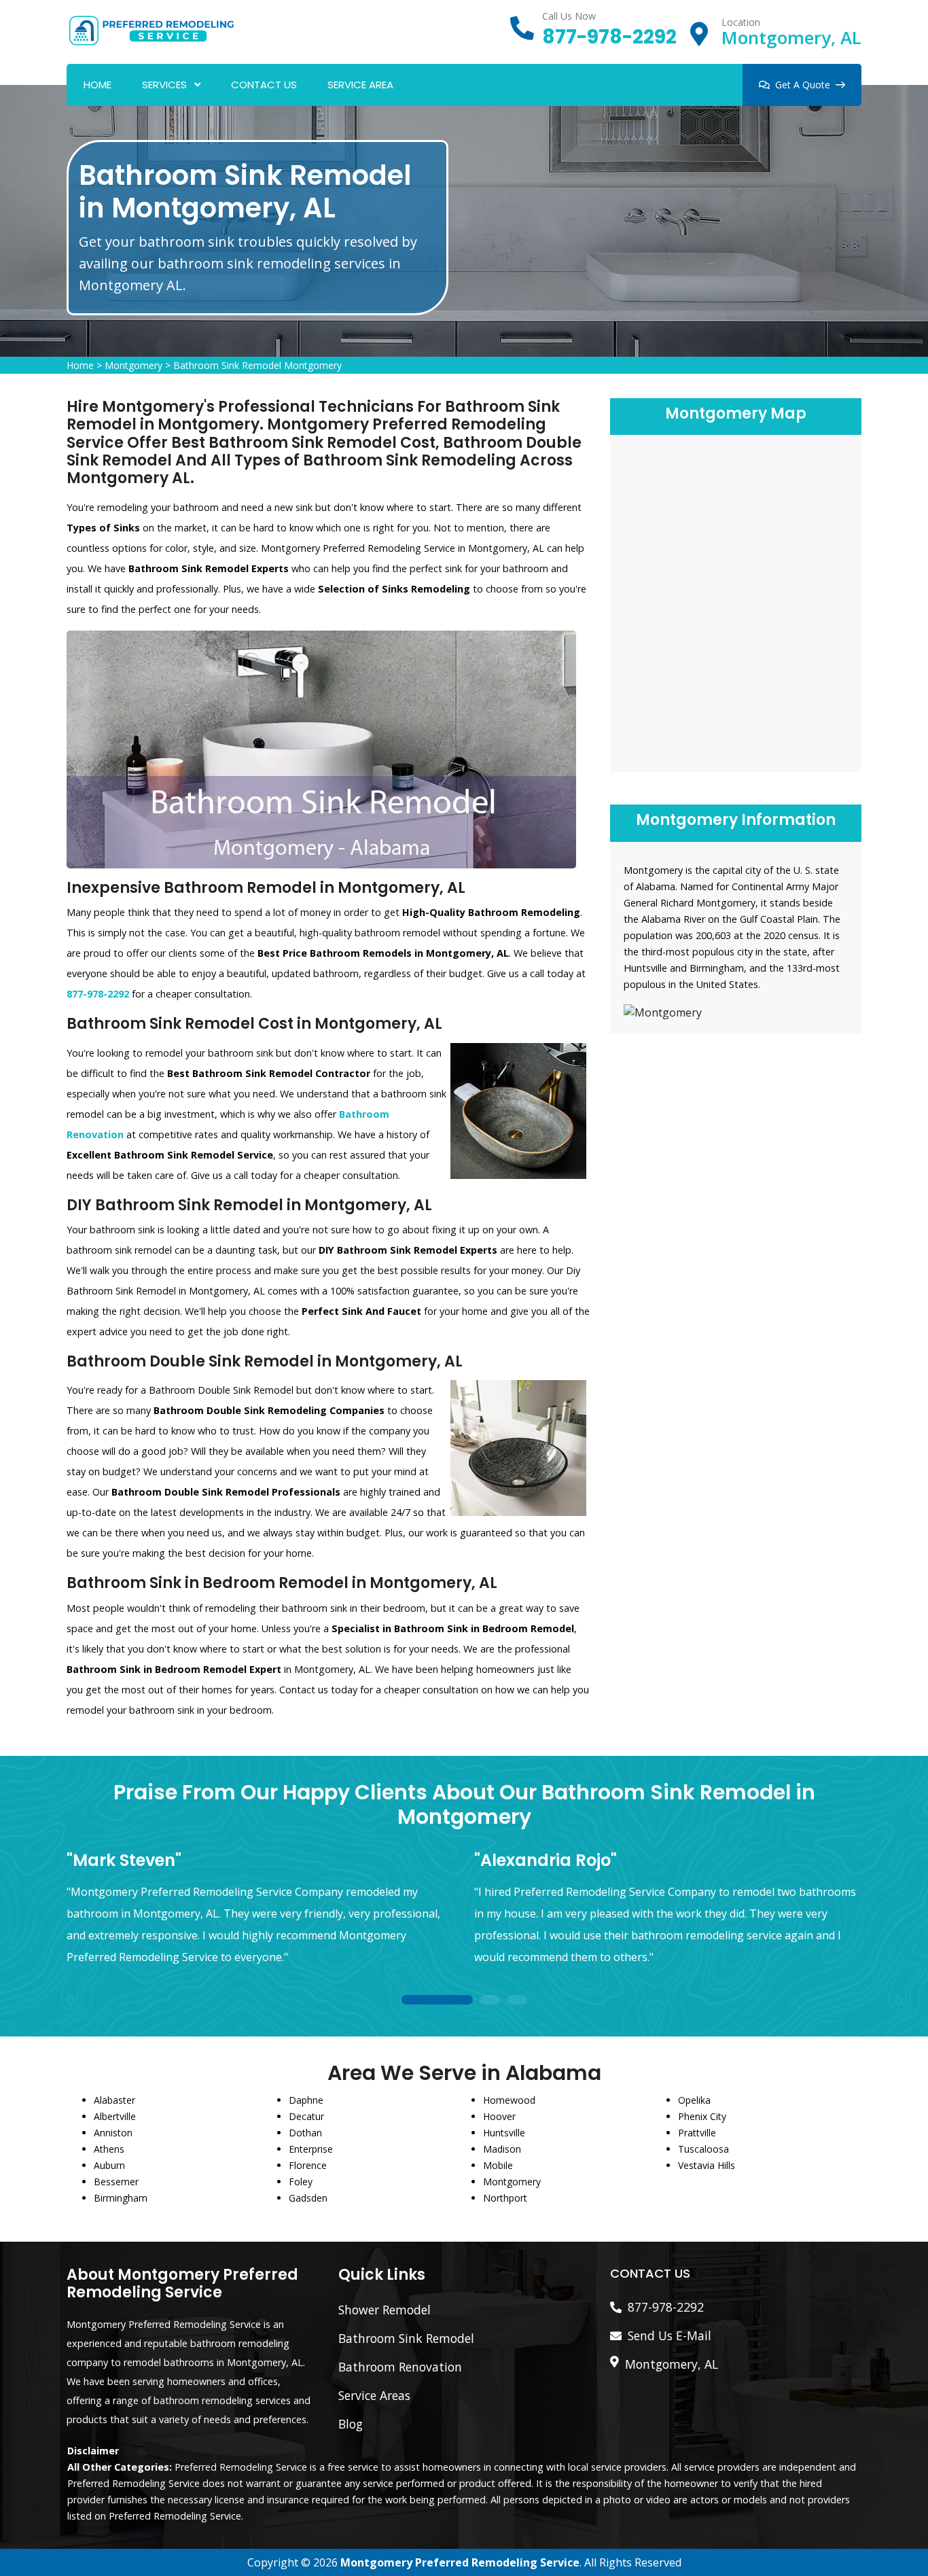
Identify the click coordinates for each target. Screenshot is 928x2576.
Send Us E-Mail (670, 2335)
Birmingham (121, 2198)
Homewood (509, 2100)
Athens (109, 2149)
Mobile (498, 2165)
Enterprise (311, 2149)
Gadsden (308, 2198)
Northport (505, 2198)
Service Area (360, 85)
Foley (301, 2182)
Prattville (697, 2133)
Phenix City (702, 2116)
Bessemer (116, 2182)
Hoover (499, 2116)
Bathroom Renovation (400, 2367)
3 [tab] (517, 2001)
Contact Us (264, 85)
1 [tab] (437, 2001)
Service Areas (374, 2395)
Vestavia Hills (707, 2165)
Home (97, 85)
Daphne (306, 2100)
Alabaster (114, 2100)
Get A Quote (803, 85)
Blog (351, 2424)
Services (164, 85)
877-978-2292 (609, 37)
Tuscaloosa (703, 2149)
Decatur (306, 2116)
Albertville (115, 2116)
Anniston (113, 2133)
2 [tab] (490, 2001)
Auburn (109, 2165)
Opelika (694, 2100)
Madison (502, 2149)
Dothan (305, 2133)
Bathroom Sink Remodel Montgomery (257, 365)
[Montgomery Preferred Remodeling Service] (151, 29)
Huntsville (504, 2133)
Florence (308, 2165)
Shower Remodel (385, 2310)
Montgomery (133, 365)
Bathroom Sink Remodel (406, 2338)
